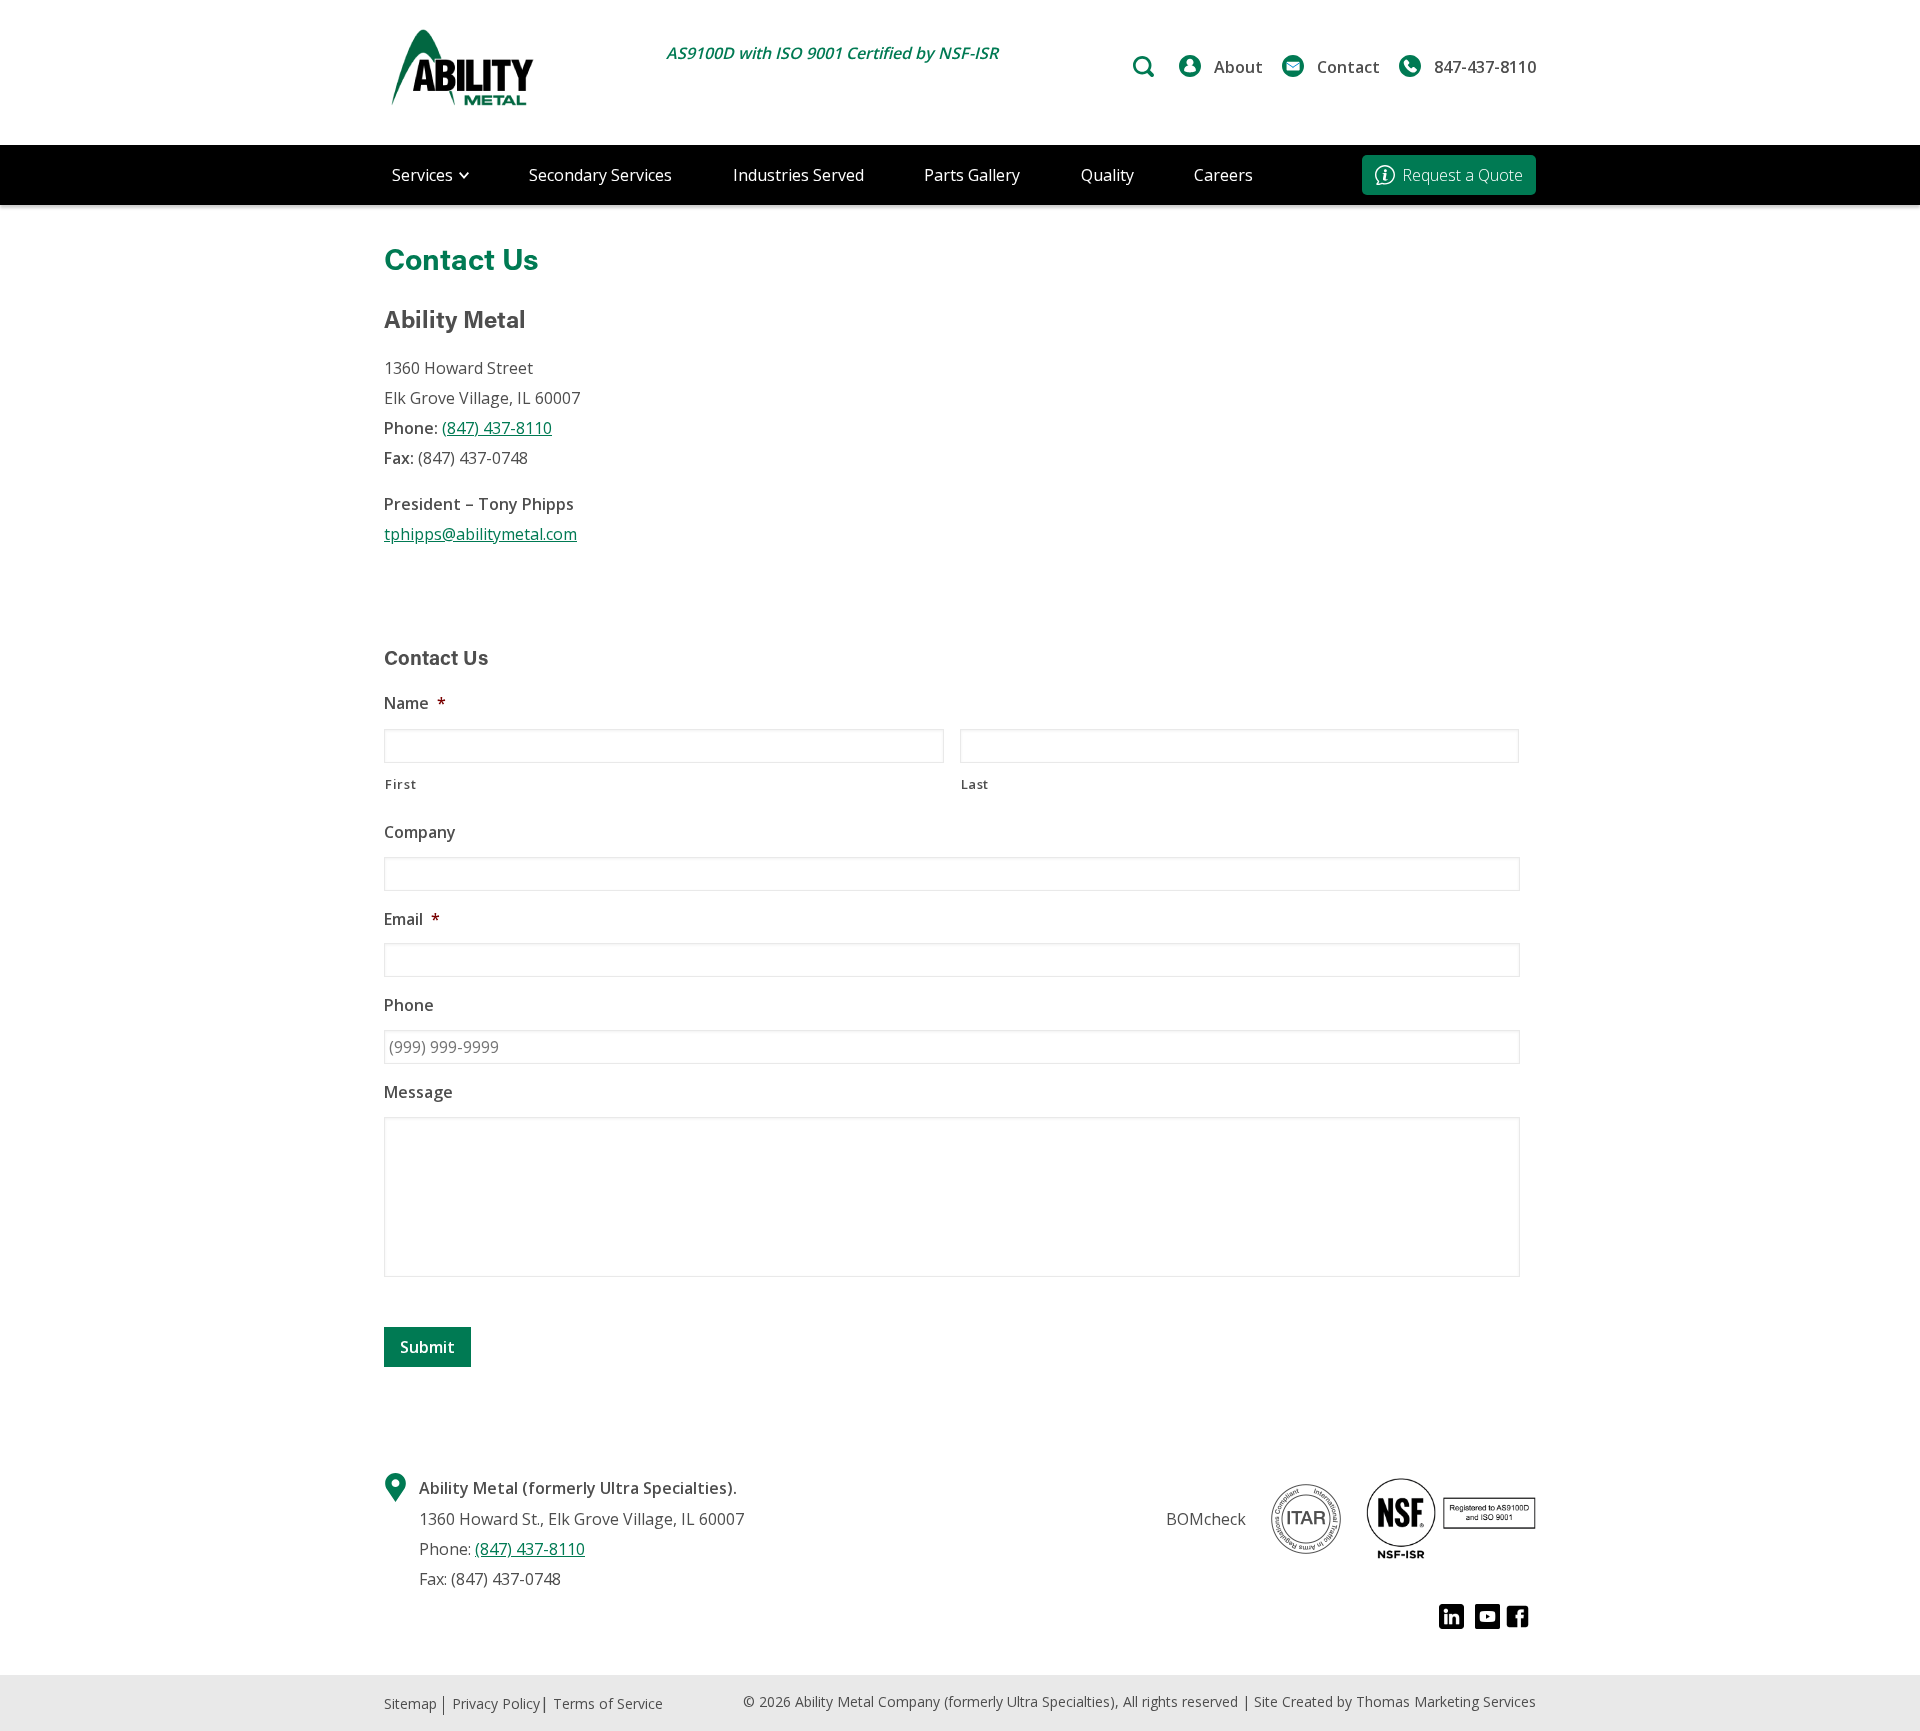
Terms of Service (608, 1703)
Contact (1348, 67)
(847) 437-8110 (497, 428)
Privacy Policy (496, 1703)
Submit (427, 1347)
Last (975, 784)
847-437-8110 (1485, 67)
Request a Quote (1462, 175)
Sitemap (410, 1703)
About (1238, 67)
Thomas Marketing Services (1446, 1701)
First (400, 784)
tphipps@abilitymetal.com (480, 534)
